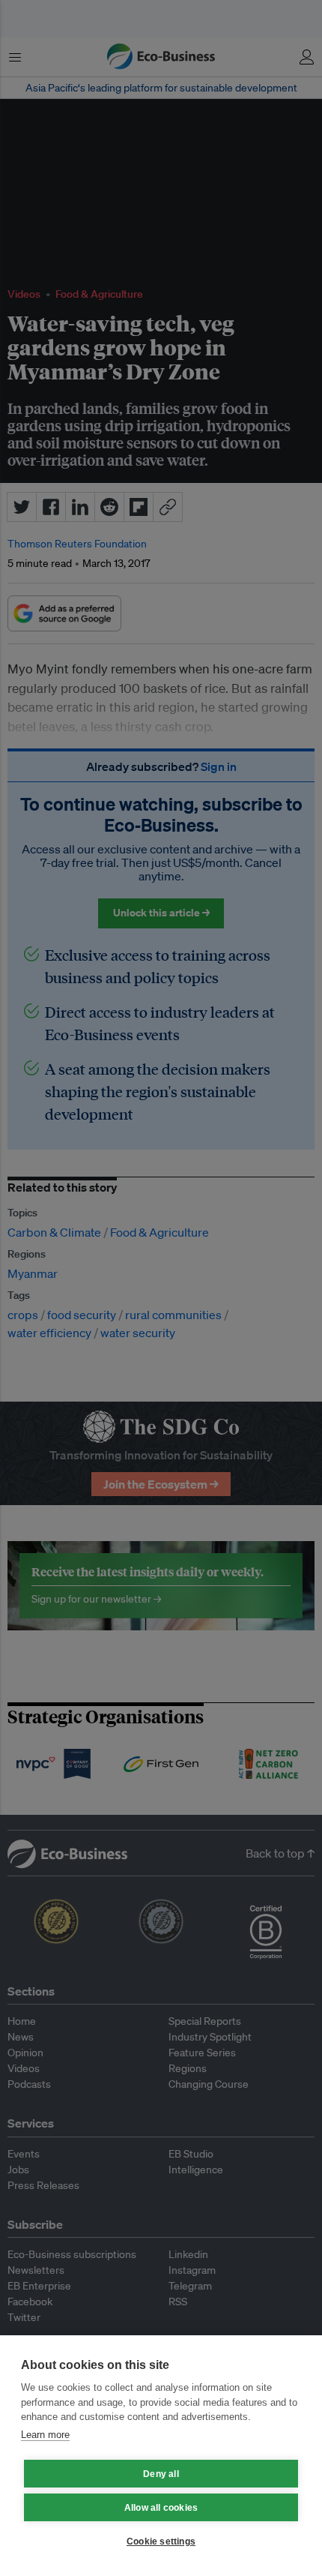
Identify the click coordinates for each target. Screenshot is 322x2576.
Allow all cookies (161, 2508)
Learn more (45, 2435)
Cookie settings (161, 2542)
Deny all (161, 2474)
